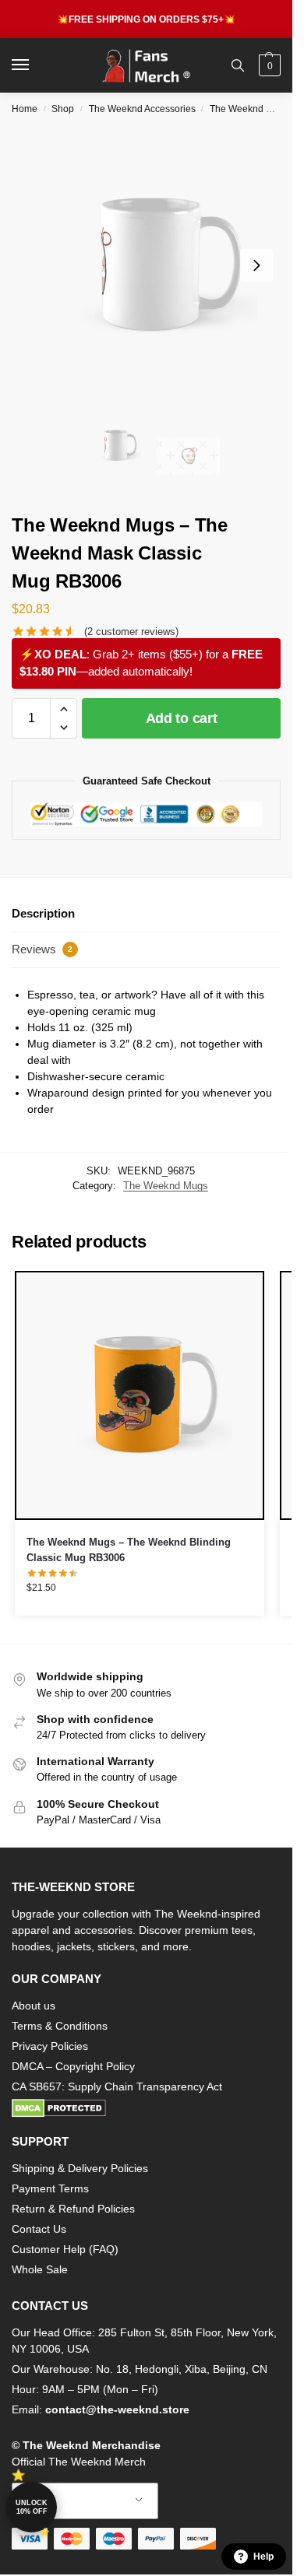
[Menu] (35, 65)
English (73, 2501)
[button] (268, 65)
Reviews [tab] (42, 949)
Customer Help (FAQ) (65, 2249)
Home (25, 109)
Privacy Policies (50, 2046)
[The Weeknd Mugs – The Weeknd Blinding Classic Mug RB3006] (140, 1395)
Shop (63, 109)
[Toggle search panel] (238, 65)
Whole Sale (40, 2269)
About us (34, 2006)
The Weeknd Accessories (142, 109)
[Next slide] (256, 265)
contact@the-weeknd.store (117, 2409)
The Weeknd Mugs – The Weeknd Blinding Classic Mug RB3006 (129, 1550)
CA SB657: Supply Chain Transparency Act (117, 2086)
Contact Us (39, 2229)
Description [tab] (43, 913)
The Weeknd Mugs (249, 109)
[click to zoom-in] (152, 265)
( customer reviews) (131, 632)
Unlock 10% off (32, 2507)
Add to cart (182, 718)
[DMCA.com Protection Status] (146, 2108)
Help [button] (263, 2557)
